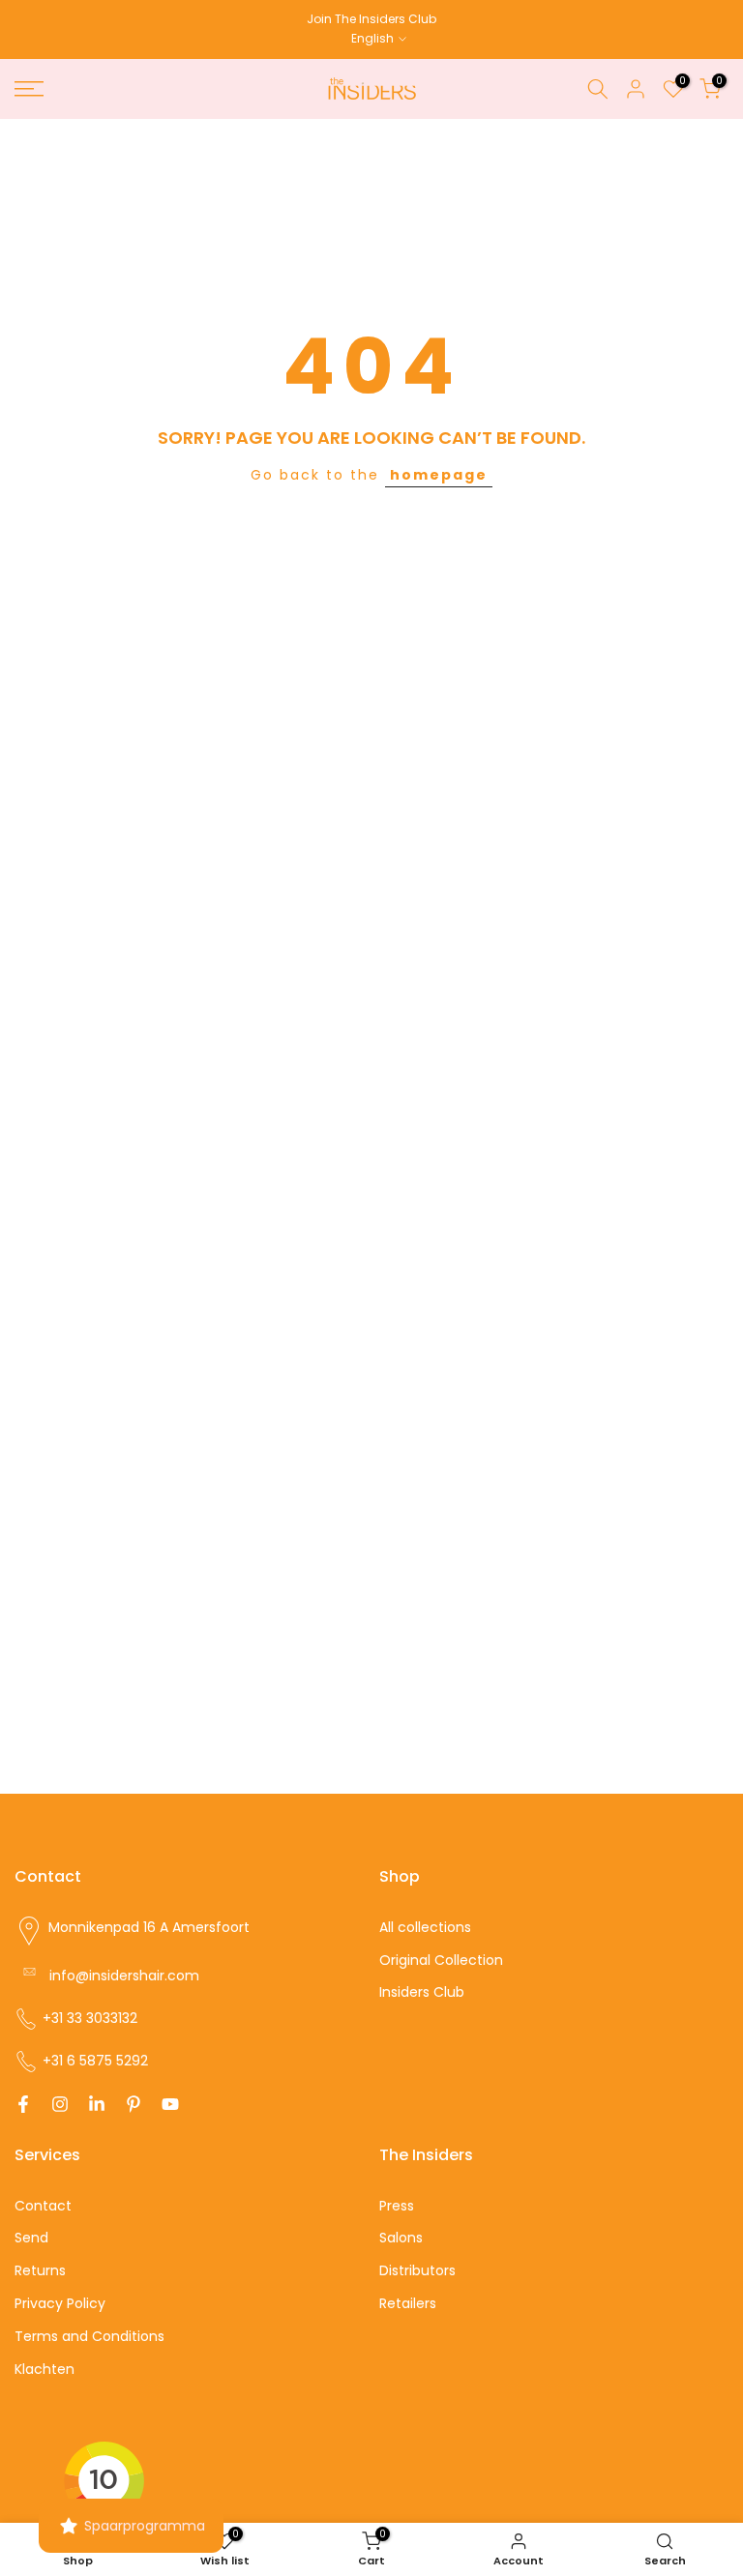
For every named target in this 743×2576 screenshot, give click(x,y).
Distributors (417, 2270)
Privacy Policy (60, 2303)
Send (31, 2238)
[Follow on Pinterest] (134, 2104)
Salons (401, 2238)
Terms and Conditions (89, 2336)
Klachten (45, 2369)
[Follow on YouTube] (170, 2104)
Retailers (408, 2303)
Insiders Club (422, 1992)
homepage (439, 475)
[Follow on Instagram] (60, 2104)
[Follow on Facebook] (23, 2104)
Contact (43, 2206)
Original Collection (441, 1960)
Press (397, 2206)
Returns (40, 2270)
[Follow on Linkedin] (97, 2104)
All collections (425, 1927)
